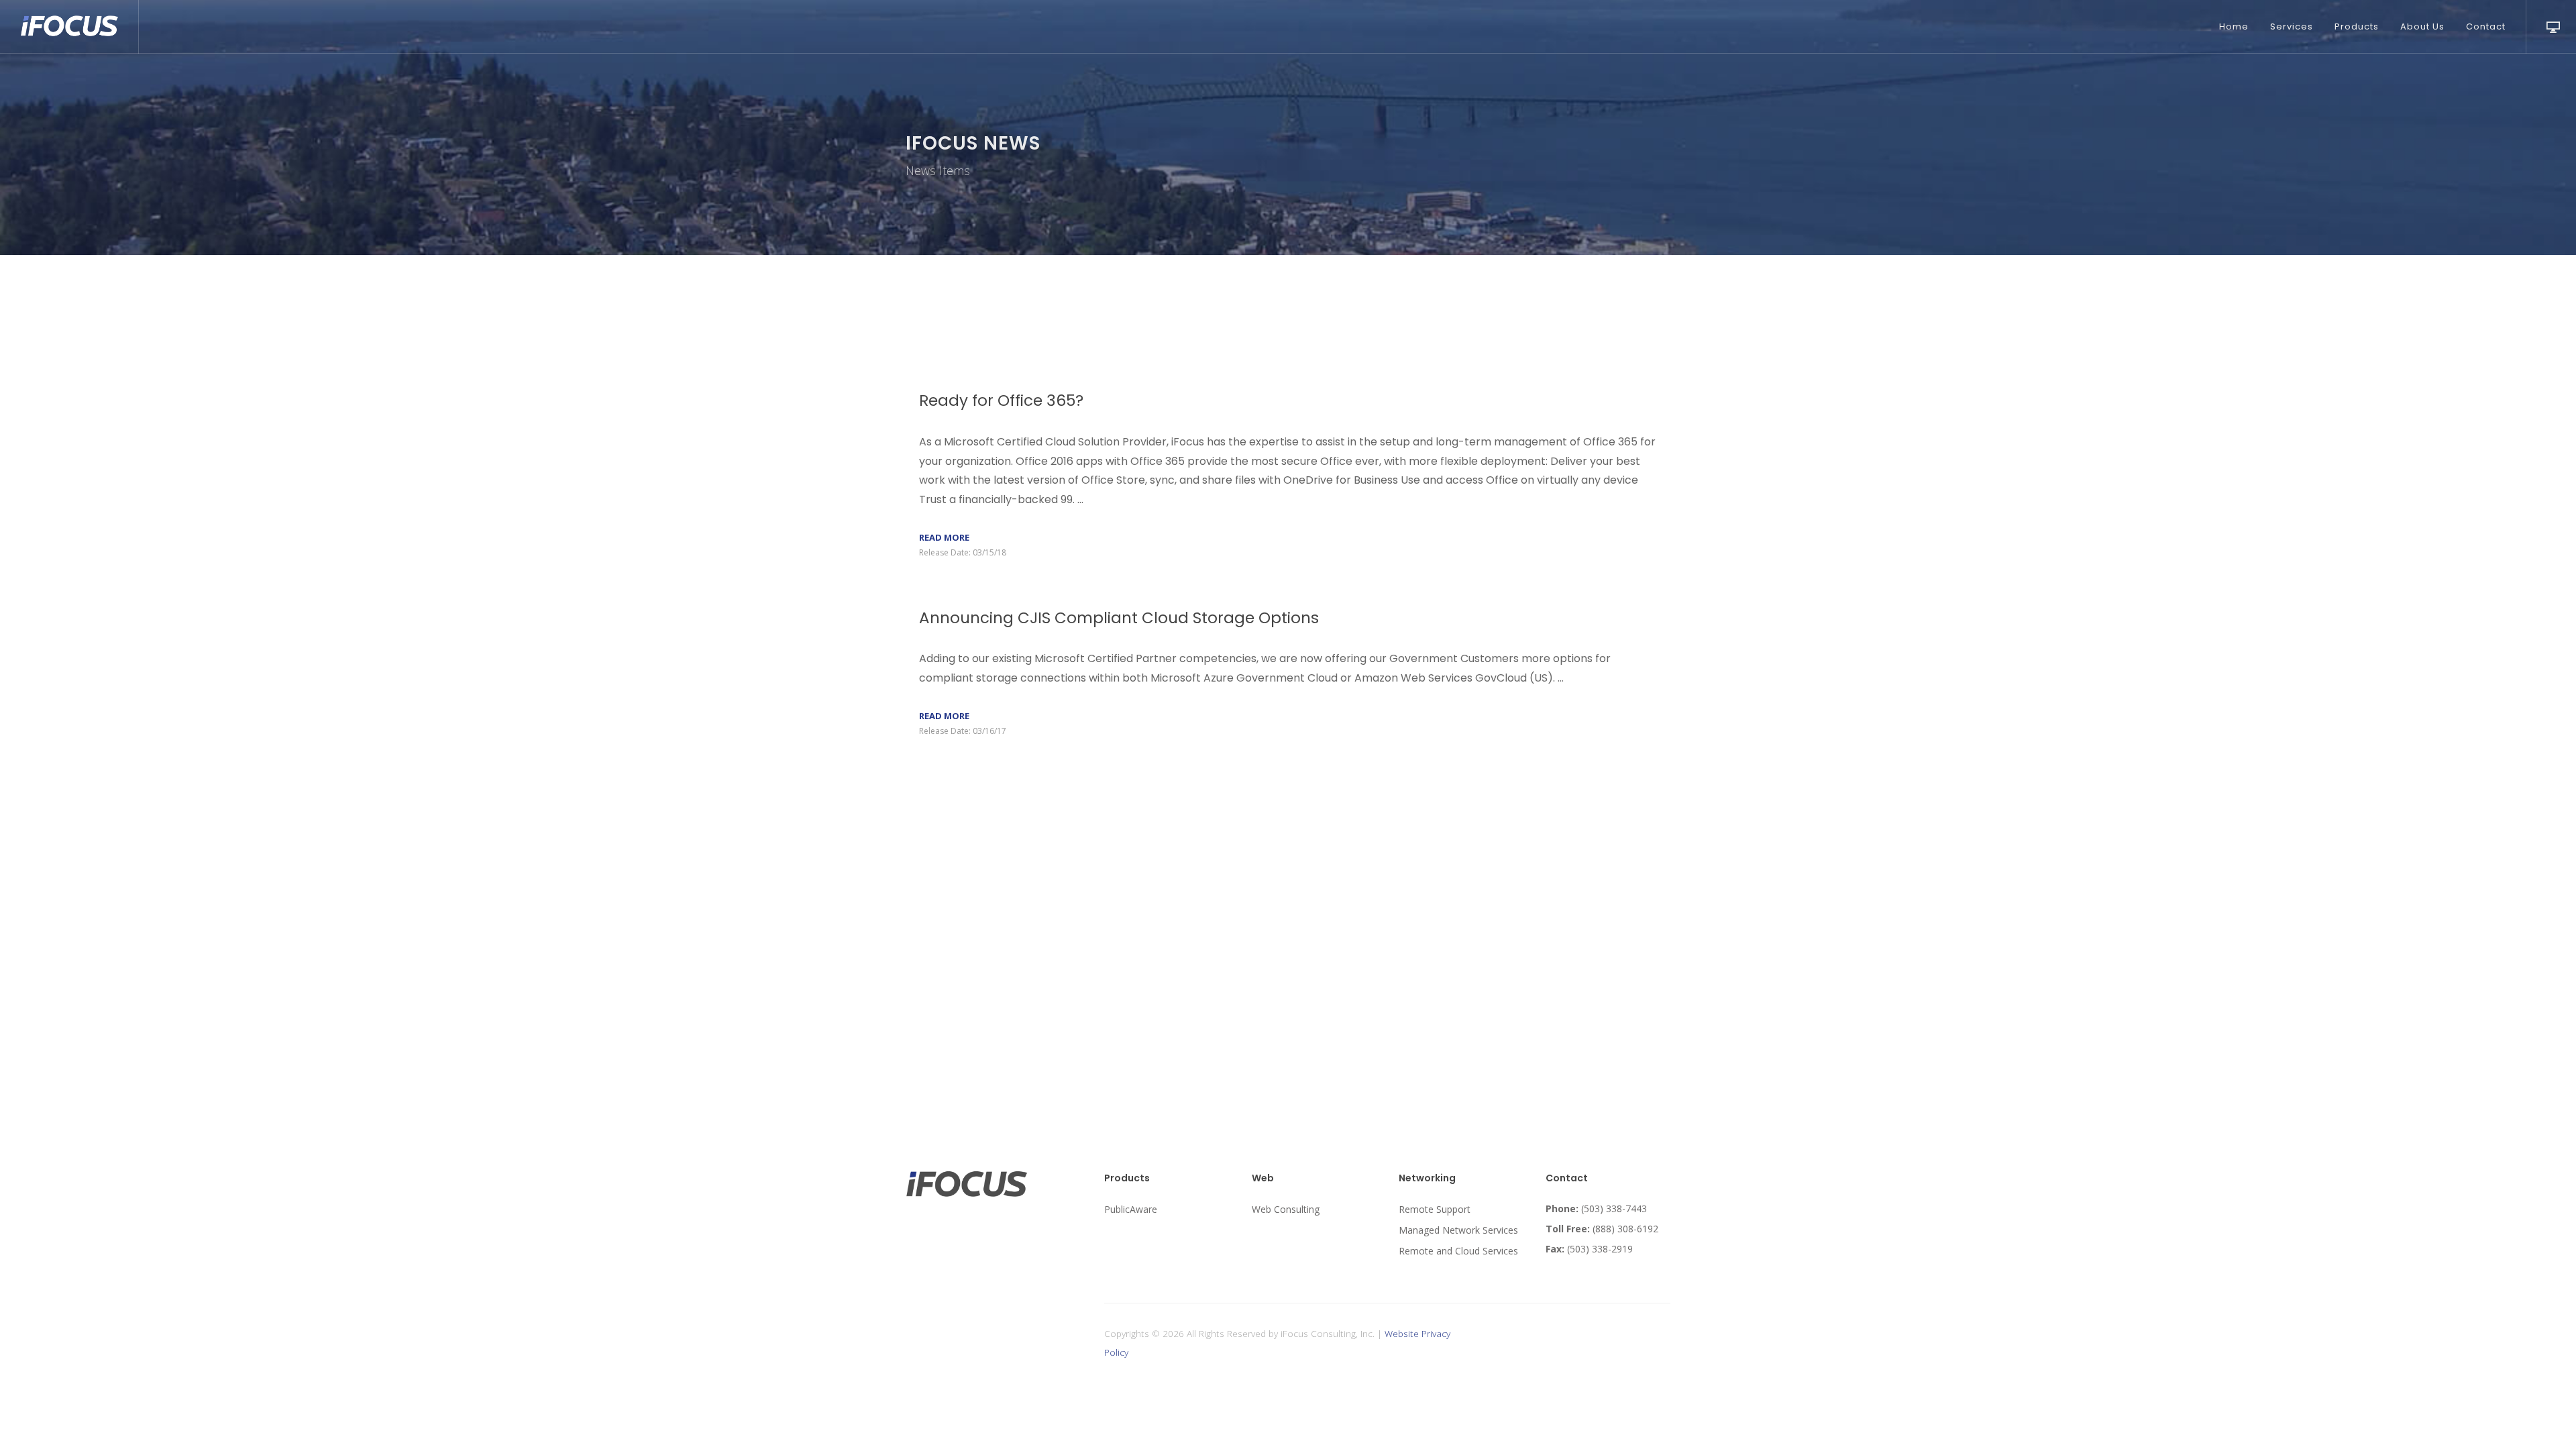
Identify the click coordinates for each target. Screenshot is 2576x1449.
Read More (944, 537)
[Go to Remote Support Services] (2551, 25)
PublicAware (1131, 1209)
